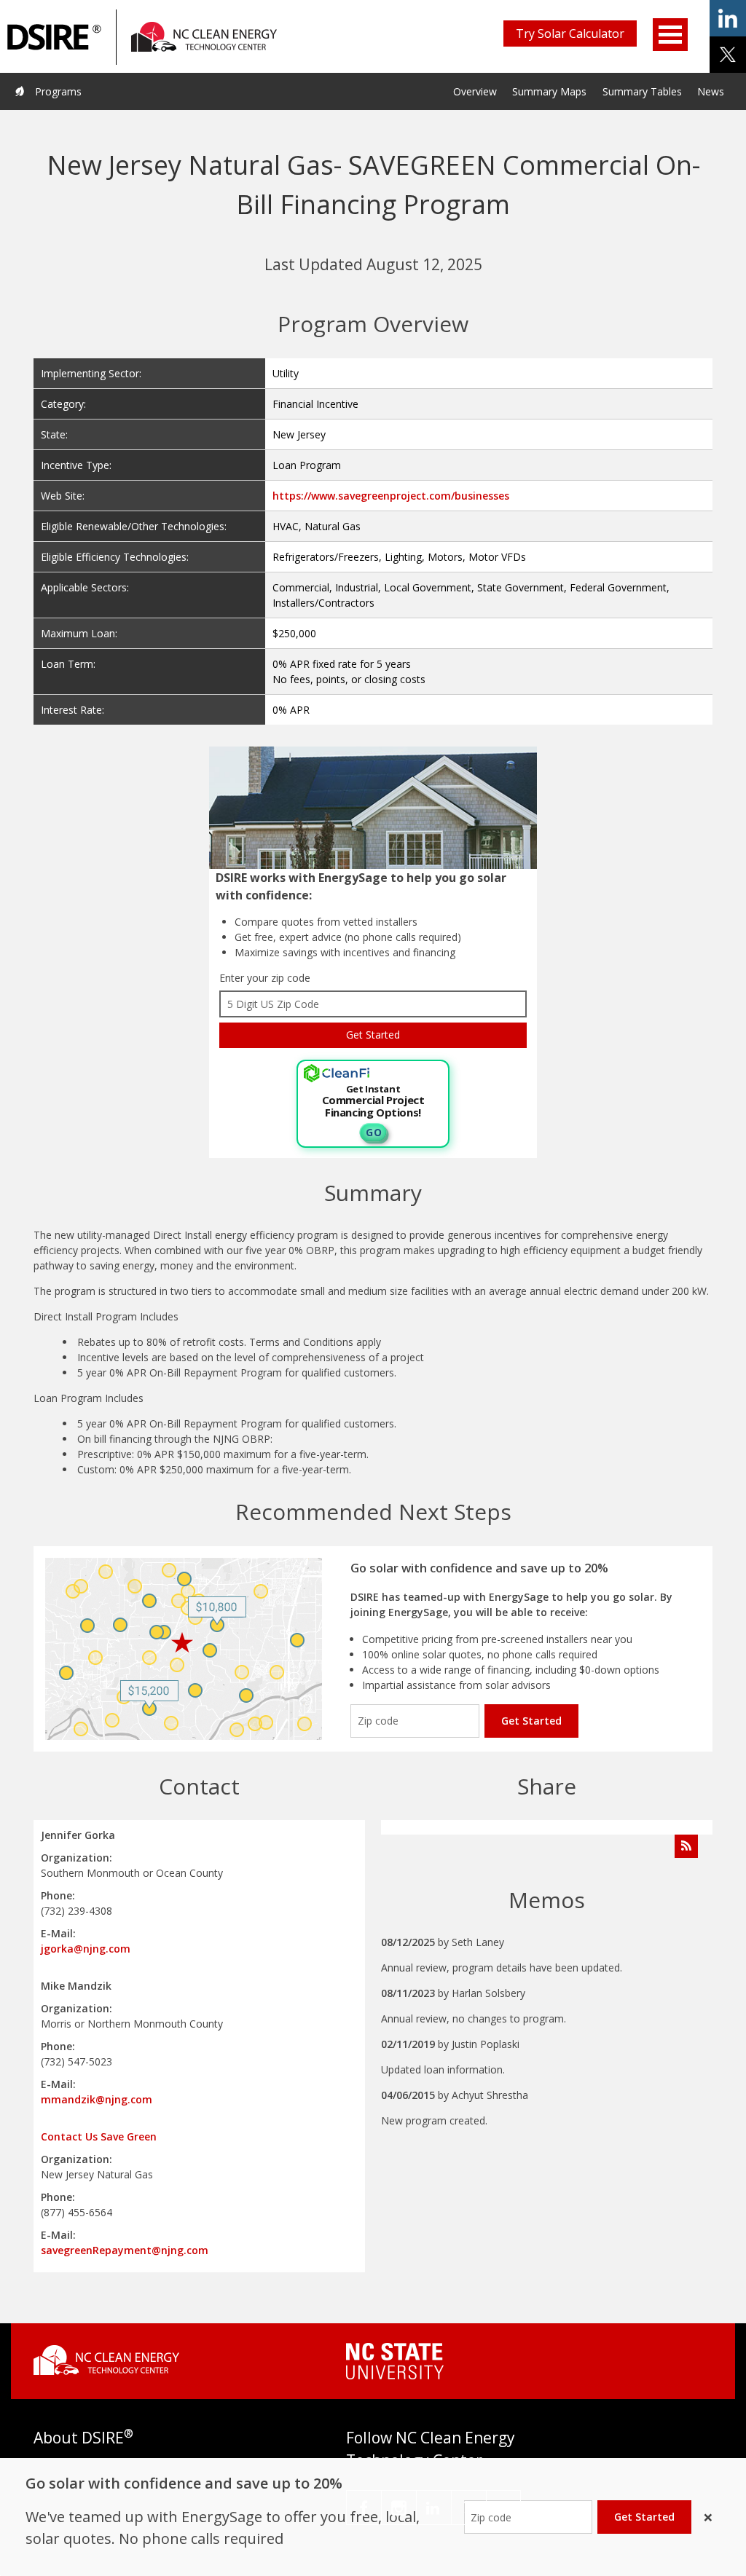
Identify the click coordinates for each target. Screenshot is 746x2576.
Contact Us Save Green (99, 2136)
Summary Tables (642, 91)
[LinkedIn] (434, 2508)
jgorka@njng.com (86, 1949)
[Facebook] (364, 2508)
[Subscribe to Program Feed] (686, 1846)
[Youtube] (503, 2508)
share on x (728, 55)
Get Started (531, 1721)
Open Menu (670, 35)
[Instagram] (399, 2508)
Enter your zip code (265, 978)
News (711, 91)
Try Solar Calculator (570, 34)
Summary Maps (549, 91)
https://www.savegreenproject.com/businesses (391, 496)
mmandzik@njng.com (97, 2099)
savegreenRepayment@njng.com (125, 2250)
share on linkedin (728, 18)
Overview (475, 91)
